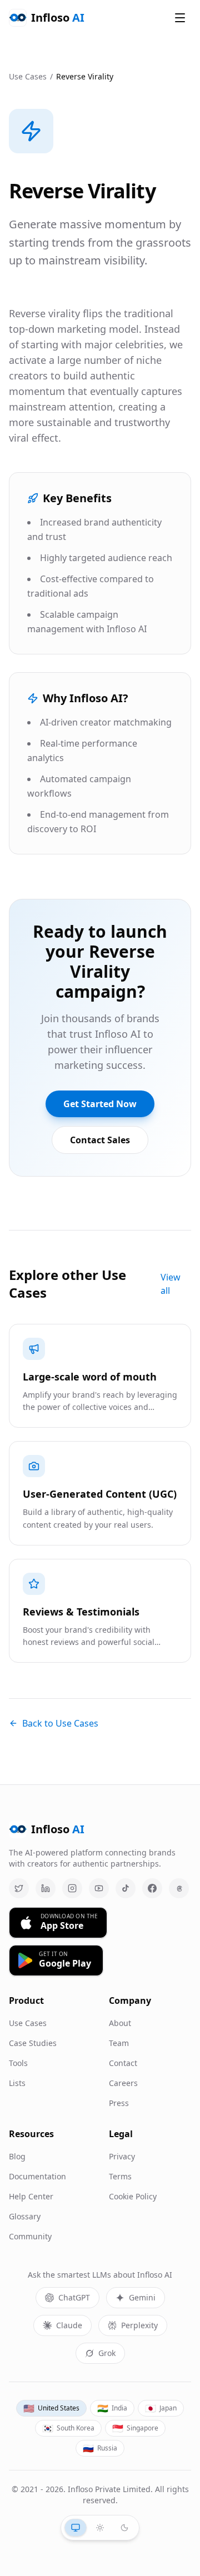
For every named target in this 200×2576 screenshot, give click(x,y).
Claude (69, 2325)
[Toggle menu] (180, 18)
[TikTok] (126, 1888)
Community (30, 2236)
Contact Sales (100, 1140)
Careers (123, 2083)
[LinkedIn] (46, 1888)
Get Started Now (100, 1104)
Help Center (31, 2196)
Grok (107, 2353)
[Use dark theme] (124, 2528)
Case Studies (33, 2043)
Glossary (25, 2216)
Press (119, 2103)
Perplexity (139, 2325)
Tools (18, 2063)
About (120, 2023)
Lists (17, 2083)
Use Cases (28, 76)
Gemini (142, 2297)
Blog (17, 2156)
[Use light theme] (100, 2528)
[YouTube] (99, 1888)
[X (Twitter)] (19, 1888)
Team (119, 2043)
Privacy (122, 2156)
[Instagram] (72, 1888)
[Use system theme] (76, 2528)
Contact (123, 2063)
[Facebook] (152, 1888)
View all (171, 1284)
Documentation (37, 2176)
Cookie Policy (133, 2196)
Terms (120, 2176)
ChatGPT (74, 2297)
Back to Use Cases (60, 1723)
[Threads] (179, 1888)
